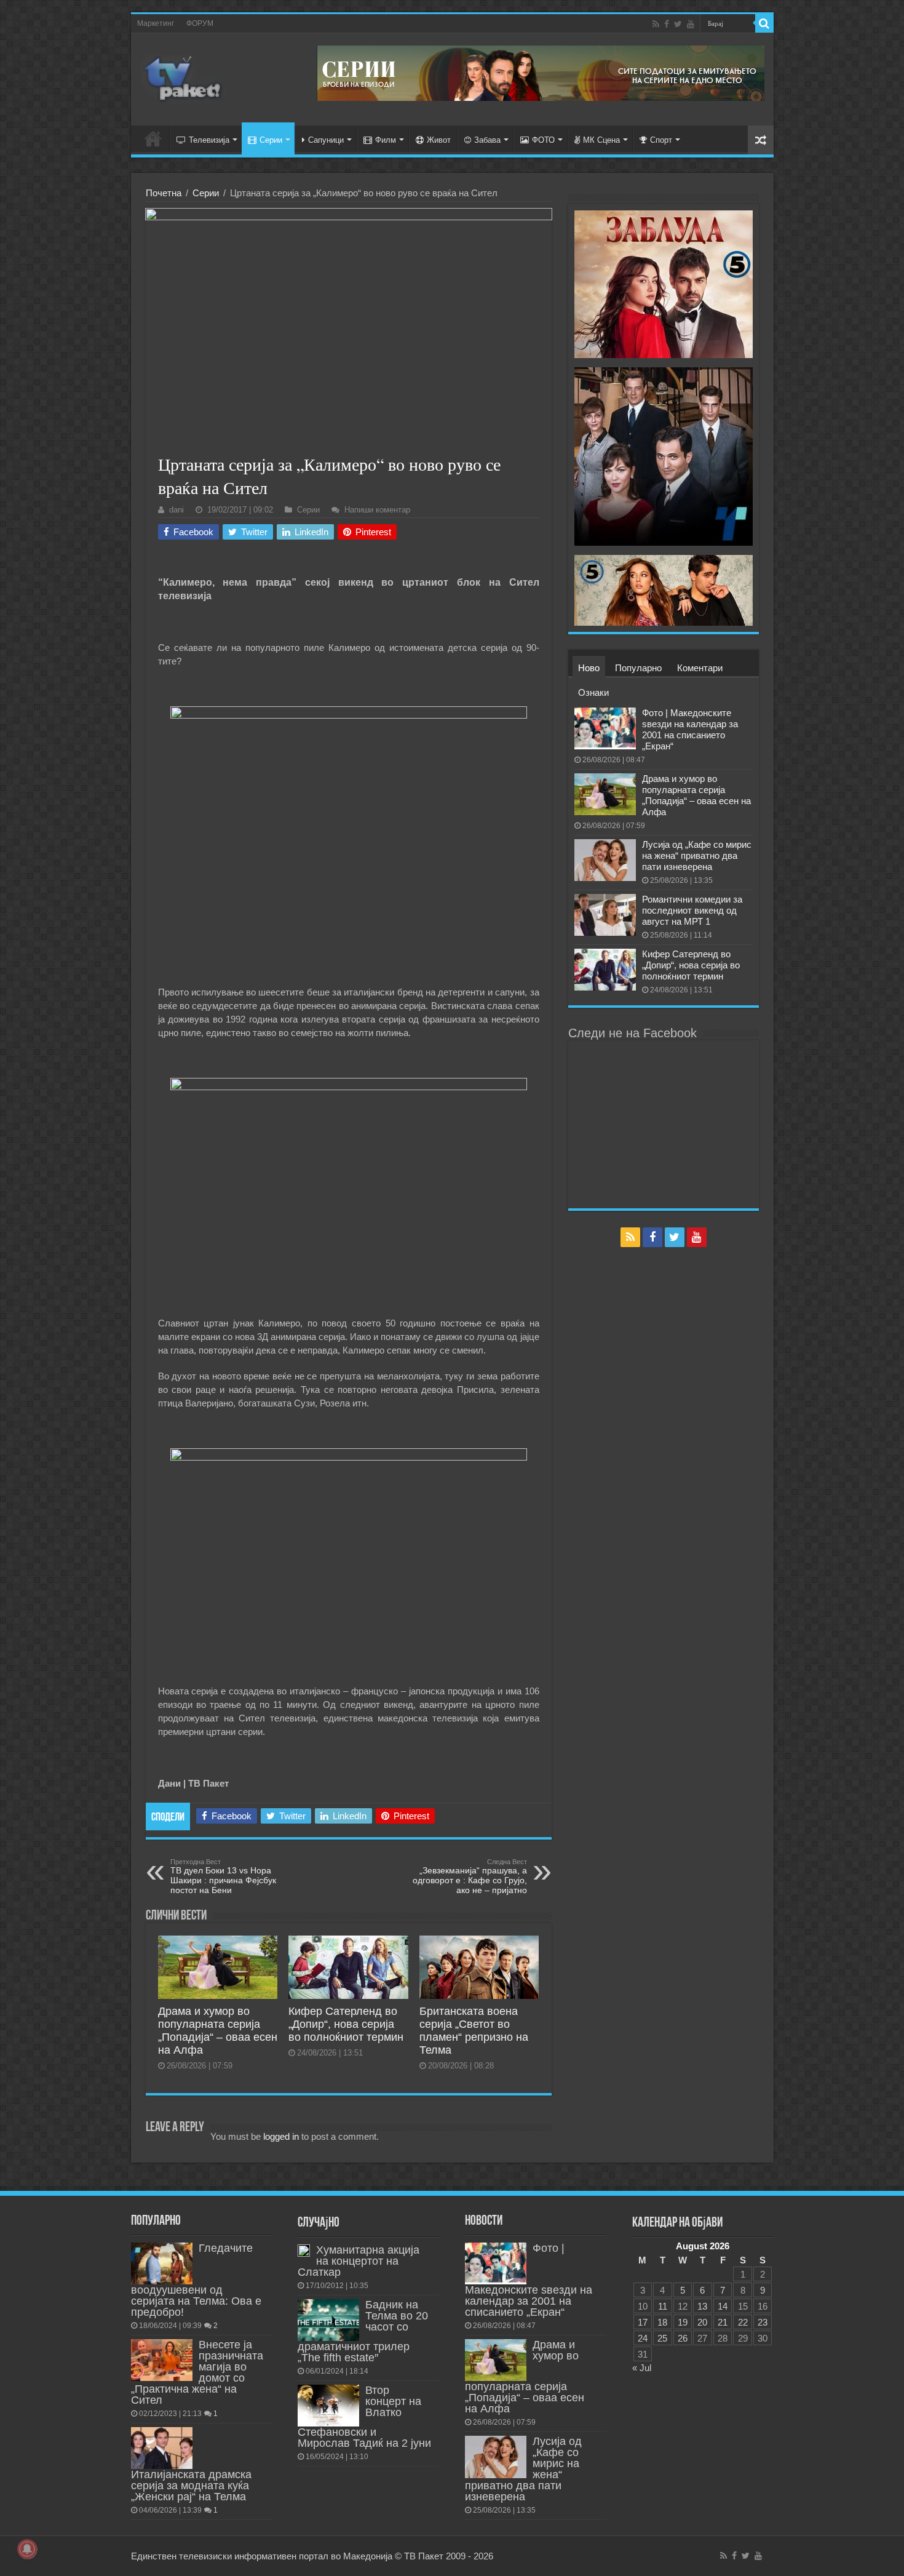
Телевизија (209, 140)
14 (723, 2306)
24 (643, 2338)
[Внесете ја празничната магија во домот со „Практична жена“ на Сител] (162, 2360)
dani (176, 510)
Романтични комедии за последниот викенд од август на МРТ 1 (692, 910)
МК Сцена (601, 140)
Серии (271, 140)
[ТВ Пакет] (183, 77)
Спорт (661, 140)
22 (743, 2322)
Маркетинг (156, 23)
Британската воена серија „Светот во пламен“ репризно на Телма (474, 2031)
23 (763, 2322)
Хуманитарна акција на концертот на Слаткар (359, 2261)
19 (683, 2322)
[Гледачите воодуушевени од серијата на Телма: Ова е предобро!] (162, 2263)
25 (662, 2338)
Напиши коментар (377, 510)
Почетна (164, 193)
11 (663, 2306)
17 (643, 2322)
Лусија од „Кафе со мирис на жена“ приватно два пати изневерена (697, 855)
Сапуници (326, 140)
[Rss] (656, 24)
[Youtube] (691, 24)
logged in (281, 2136)
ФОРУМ (200, 23)
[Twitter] (678, 24)
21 (723, 2322)
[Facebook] (667, 24)
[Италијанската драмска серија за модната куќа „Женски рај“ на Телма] (162, 2448)
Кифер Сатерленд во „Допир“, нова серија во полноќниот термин (346, 2024)
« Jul (642, 2368)
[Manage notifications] (27, 2549)
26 (683, 2338)
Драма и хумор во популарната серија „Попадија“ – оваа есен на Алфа (218, 2031)
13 (702, 2306)
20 (702, 2322)
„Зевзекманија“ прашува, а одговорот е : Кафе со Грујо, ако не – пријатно (470, 1876)
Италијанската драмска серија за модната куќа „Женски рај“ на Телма (191, 2486)
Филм (386, 140)
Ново (589, 668)
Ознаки (593, 692)
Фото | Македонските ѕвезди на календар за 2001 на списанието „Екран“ (690, 729)
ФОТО (543, 140)
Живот (439, 140)
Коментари (700, 668)
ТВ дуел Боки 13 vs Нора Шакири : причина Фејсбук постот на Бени (223, 1876)
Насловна (153, 138)
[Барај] (764, 23)
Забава (487, 140)
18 (662, 2322)
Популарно (638, 668)
